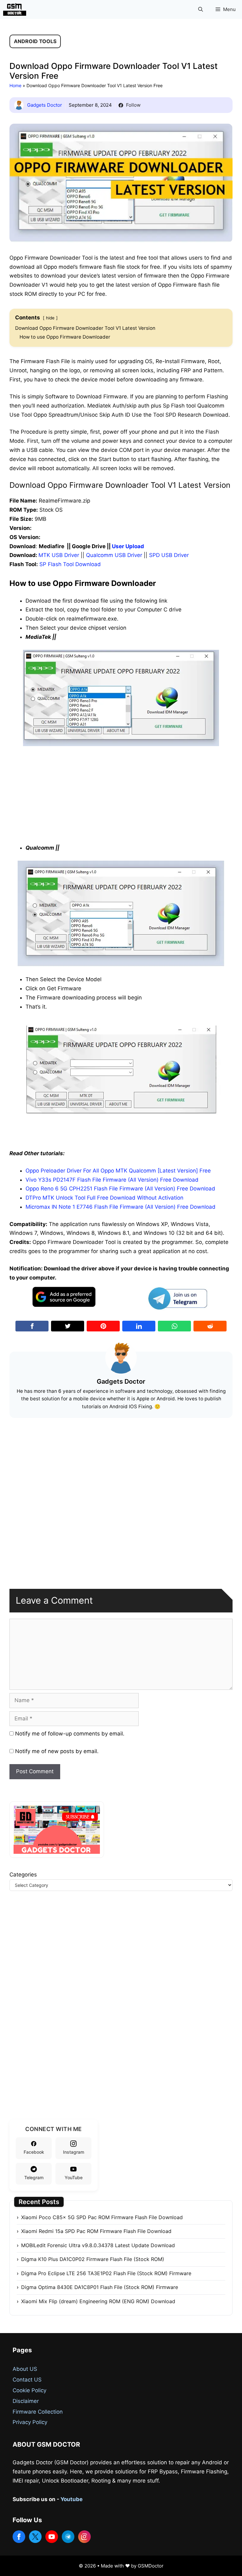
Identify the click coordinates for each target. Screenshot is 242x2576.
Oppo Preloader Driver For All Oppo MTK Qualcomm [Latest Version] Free (118, 1171)
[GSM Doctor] (16, 9)
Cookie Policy (29, 2390)
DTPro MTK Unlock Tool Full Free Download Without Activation (104, 1198)
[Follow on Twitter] (35, 2537)
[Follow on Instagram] (84, 2537)
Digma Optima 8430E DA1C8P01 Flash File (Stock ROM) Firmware (100, 2287)
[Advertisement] (121, 793)
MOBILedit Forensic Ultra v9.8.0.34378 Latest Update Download (98, 2245)
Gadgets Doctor (45, 105)
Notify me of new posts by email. (57, 1751)
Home (15, 85)
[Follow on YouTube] (52, 2537)
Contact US (27, 2380)
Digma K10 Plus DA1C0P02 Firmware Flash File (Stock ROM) (93, 2259)
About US (25, 2369)
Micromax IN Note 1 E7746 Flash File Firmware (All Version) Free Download (121, 1207)
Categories (23, 1875)
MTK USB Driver (59, 555)
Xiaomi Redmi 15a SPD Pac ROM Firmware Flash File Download (96, 2231)
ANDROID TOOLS (35, 41)
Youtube (72, 2499)
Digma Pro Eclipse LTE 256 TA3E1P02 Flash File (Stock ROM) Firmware (106, 2273)
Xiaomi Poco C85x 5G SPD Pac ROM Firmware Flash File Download (102, 2217)
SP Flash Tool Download (70, 564)
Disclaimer (26, 2401)
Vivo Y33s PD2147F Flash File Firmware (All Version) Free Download (112, 1180)
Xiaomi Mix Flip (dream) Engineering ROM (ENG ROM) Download (98, 2301)
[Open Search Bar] (201, 9)
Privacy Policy (30, 2422)
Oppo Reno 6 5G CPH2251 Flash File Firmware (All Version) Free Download (120, 1189)
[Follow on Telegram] (68, 2537)
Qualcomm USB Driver (114, 555)
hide (50, 318)
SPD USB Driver (169, 555)
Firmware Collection (38, 2412)
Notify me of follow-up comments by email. (70, 1734)
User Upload (128, 546)
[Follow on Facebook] (19, 2537)
